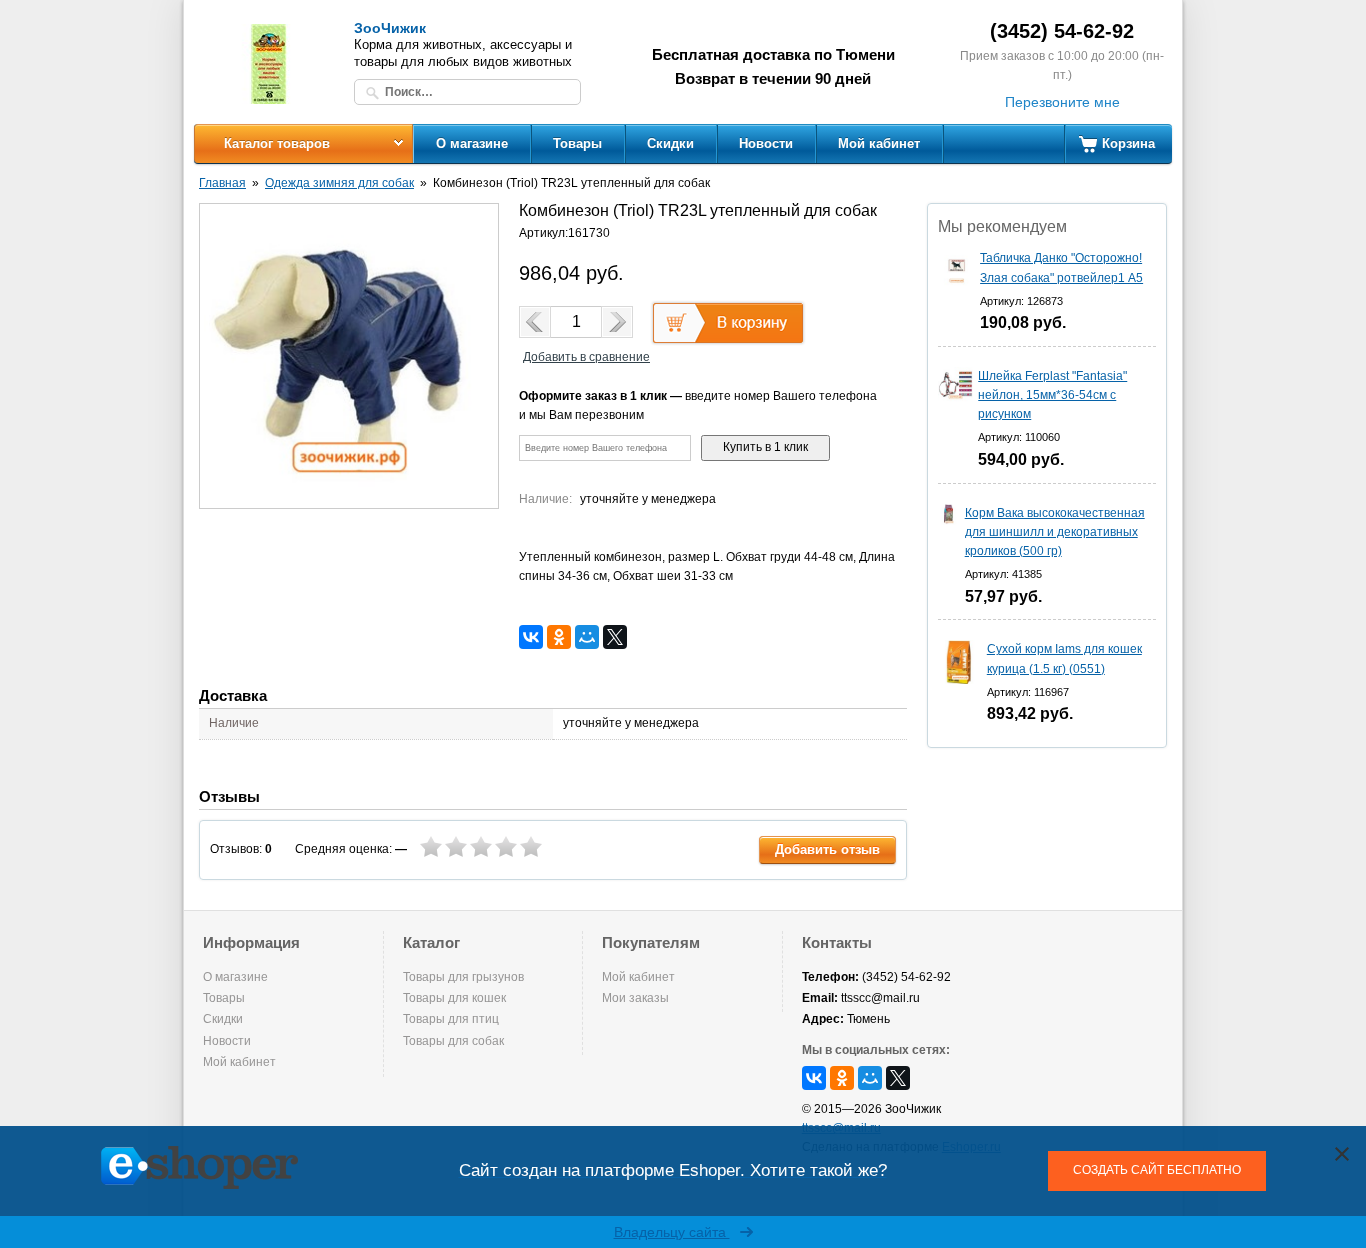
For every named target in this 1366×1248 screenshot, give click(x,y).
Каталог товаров (277, 143)
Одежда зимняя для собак (339, 183)
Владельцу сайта (672, 1232)
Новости (766, 143)
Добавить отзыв (827, 849)
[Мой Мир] (587, 637)
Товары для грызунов (463, 977)
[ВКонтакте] (531, 637)
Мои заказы (635, 998)
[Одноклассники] (559, 637)
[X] (615, 637)
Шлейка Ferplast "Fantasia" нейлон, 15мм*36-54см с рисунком (1052, 395)
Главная (222, 183)
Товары (577, 143)
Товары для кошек (454, 998)
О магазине (472, 143)
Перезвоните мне (1062, 102)
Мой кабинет (879, 143)
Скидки (670, 143)
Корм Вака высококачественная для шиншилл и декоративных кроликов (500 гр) (1055, 532)
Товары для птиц (451, 1019)
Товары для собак (453, 1041)
